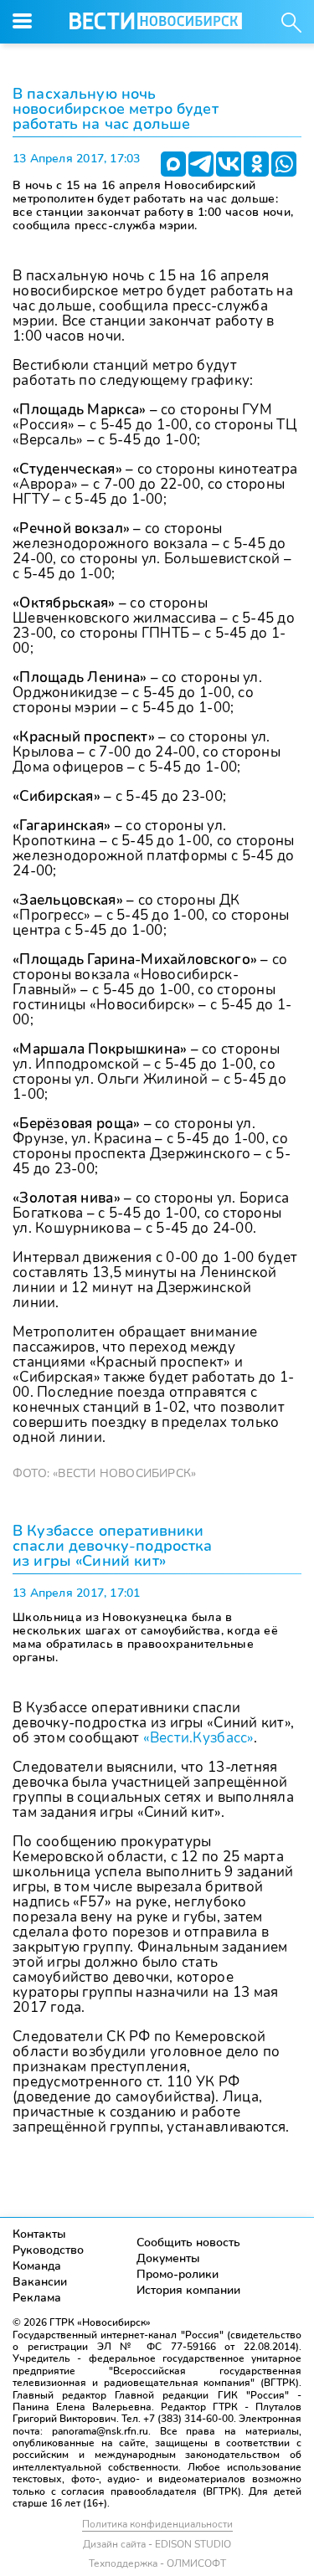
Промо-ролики (178, 2274)
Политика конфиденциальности (157, 2524)
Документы (168, 2258)
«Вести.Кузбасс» (198, 1738)
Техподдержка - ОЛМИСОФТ (157, 2563)
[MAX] (173, 164)
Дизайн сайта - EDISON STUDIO (157, 2544)
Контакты (39, 2234)
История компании (188, 2290)
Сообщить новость (188, 2242)
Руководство (48, 2250)
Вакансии (40, 2282)
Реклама (37, 2298)
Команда (37, 2266)
